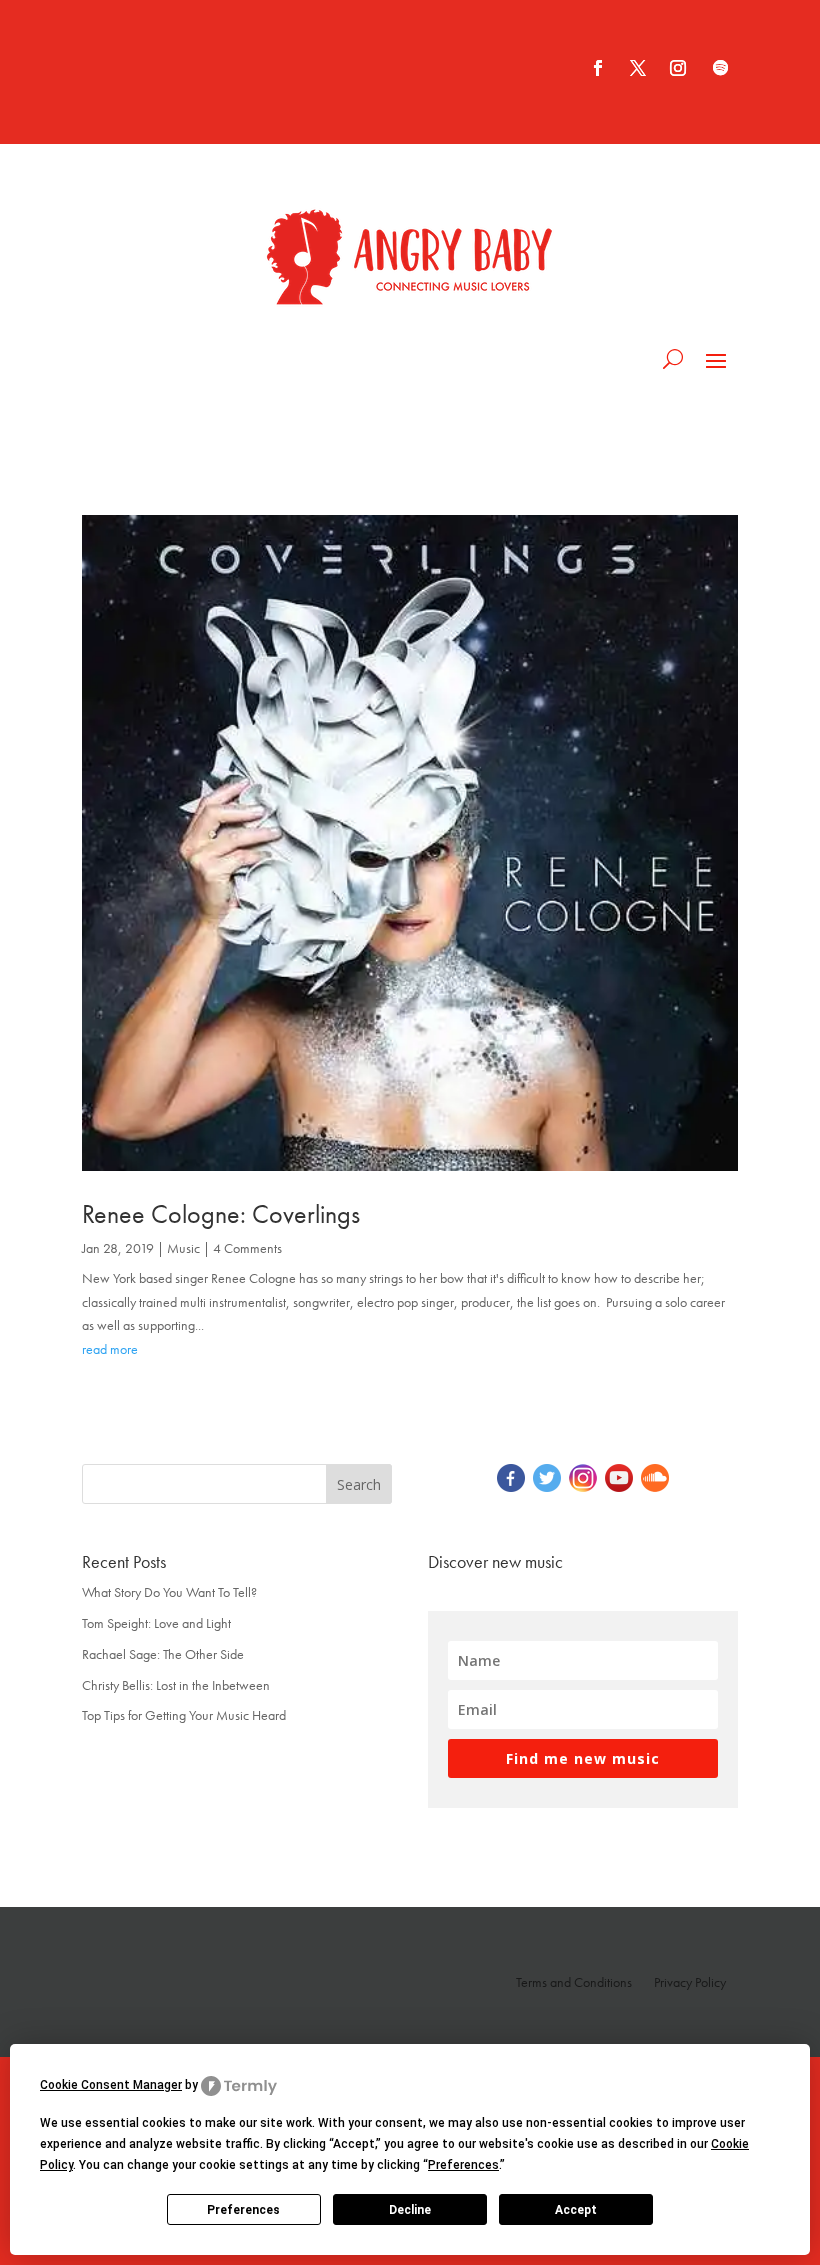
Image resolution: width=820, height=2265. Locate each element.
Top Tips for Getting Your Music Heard (184, 1715)
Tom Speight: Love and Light (156, 1623)
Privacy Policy (690, 1983)
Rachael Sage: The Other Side (163, 1654)
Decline (410, 2210)
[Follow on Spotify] (720, 68)
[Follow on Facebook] (598, 68)
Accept (576, 2210)
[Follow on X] (638, 68)
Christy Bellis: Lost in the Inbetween (176, 1685)
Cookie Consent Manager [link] (111, 2085)
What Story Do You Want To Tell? (169, 1592)
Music (183, 1248)
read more (110, 1349)
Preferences (243, 2210)
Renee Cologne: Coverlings (221, 1214)
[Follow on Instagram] (678, 68)
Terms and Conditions (574, 1983)
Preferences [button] (463, 2165)
